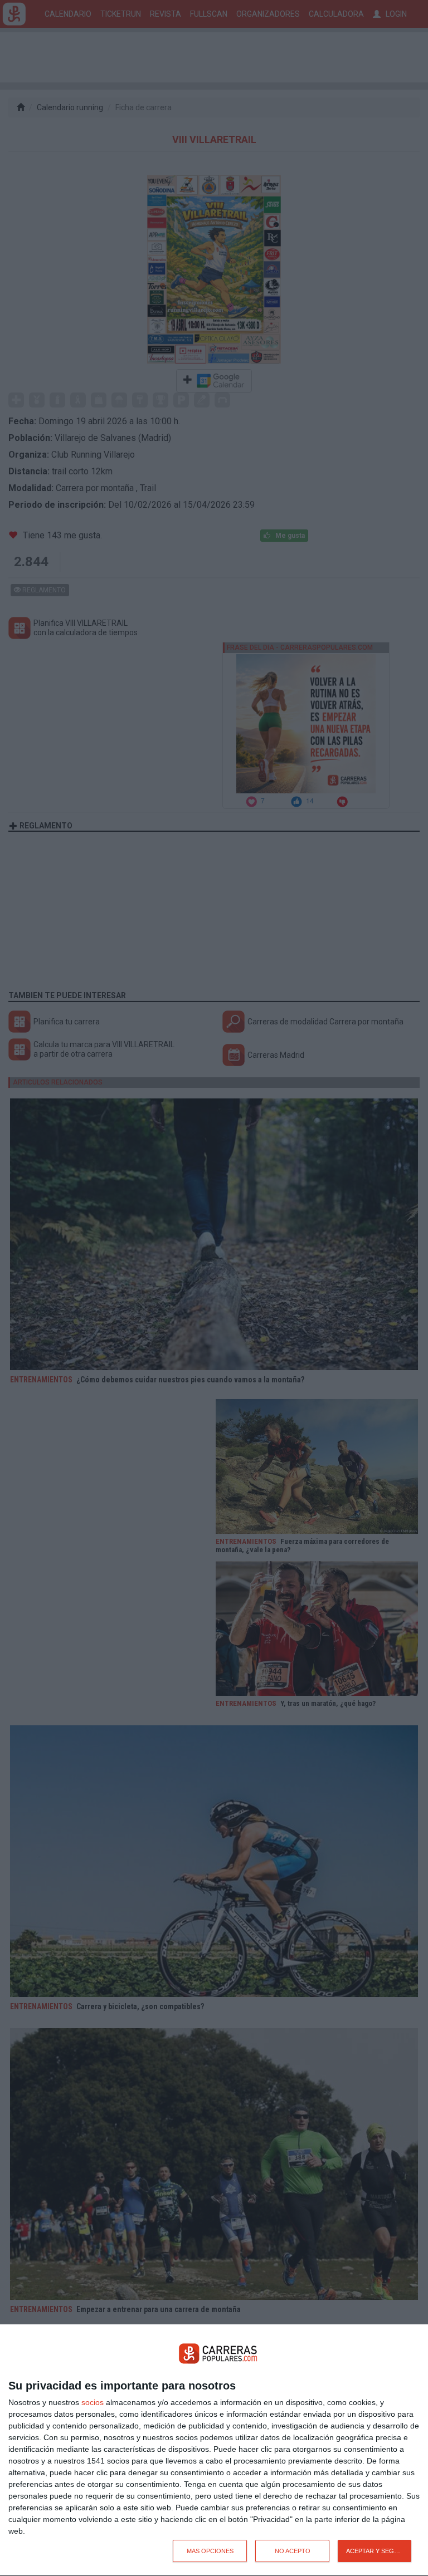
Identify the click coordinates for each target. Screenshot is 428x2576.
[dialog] (214, 2450)
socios (93, 2402)
